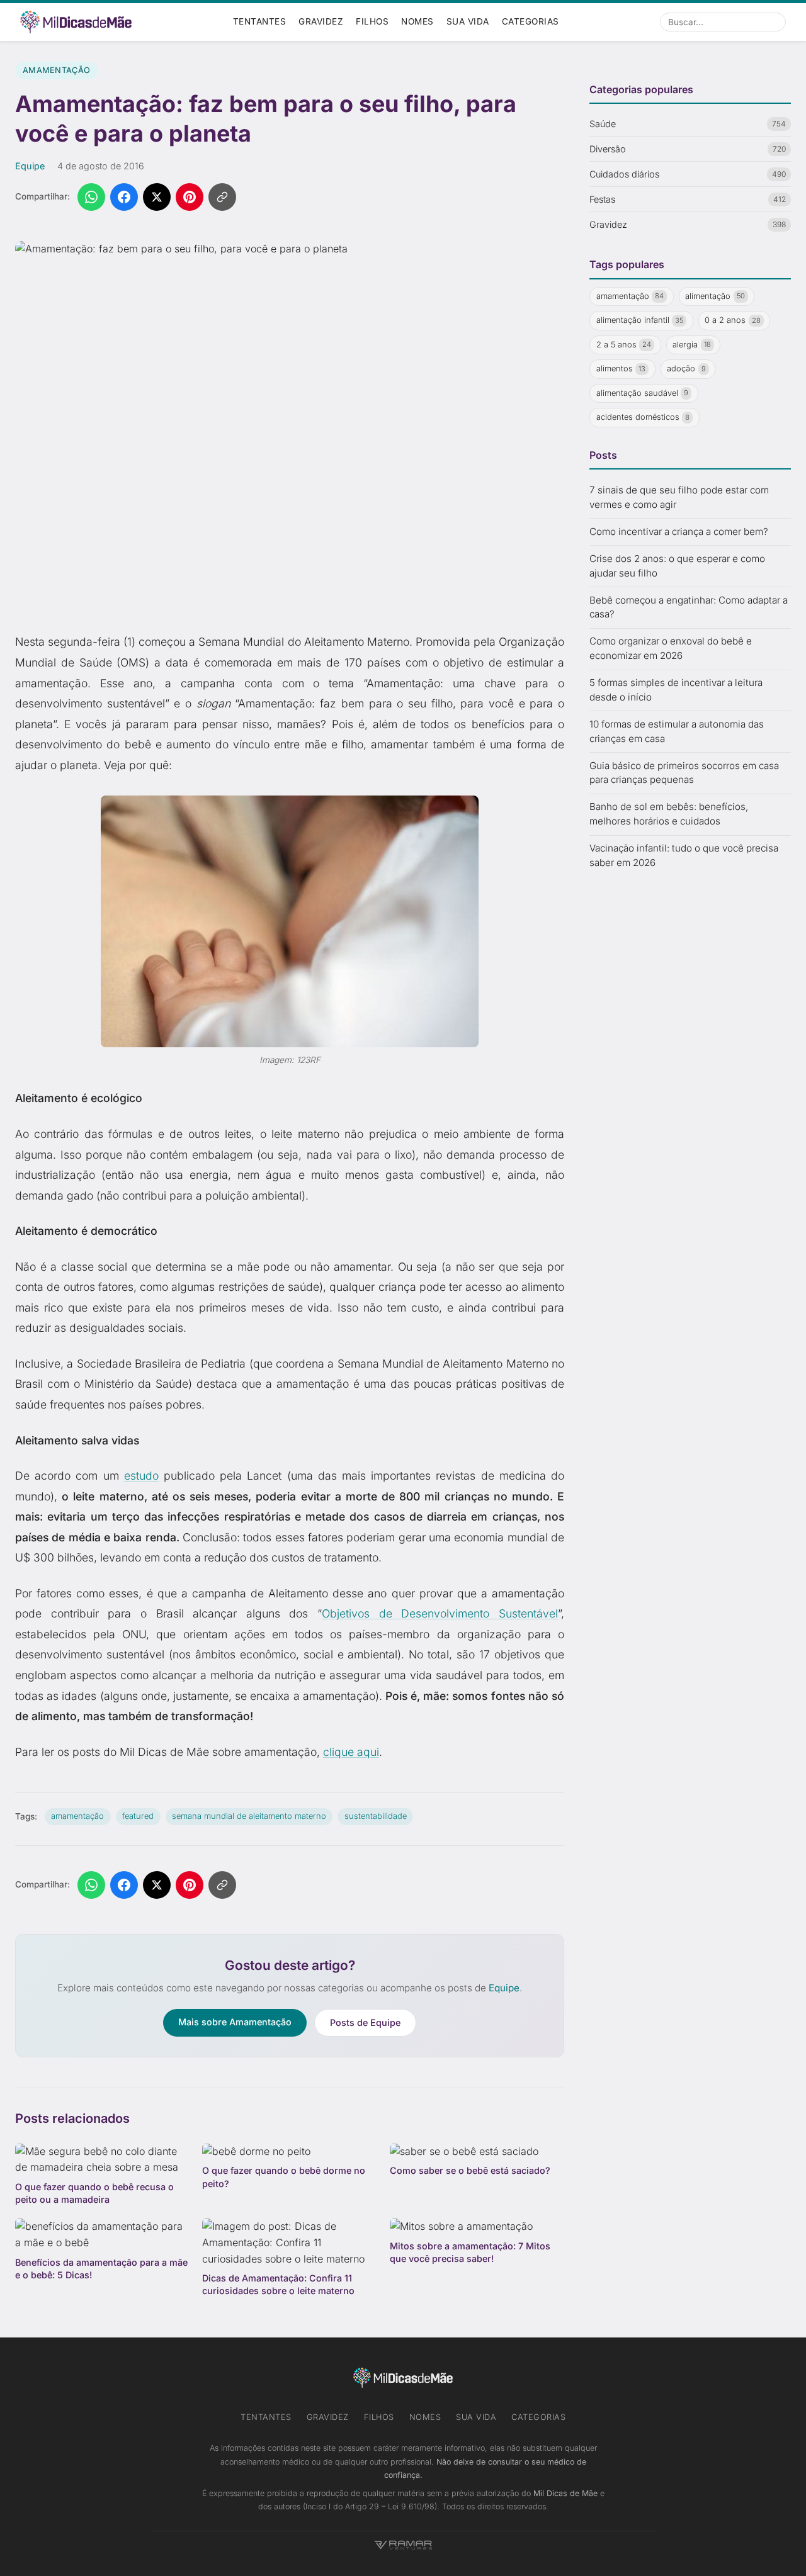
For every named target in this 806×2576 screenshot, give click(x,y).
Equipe (30, 166)
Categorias (531, 21)
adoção (686, 369)
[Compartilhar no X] (157, 197)
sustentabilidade (376, 1816)
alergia (692, 345)
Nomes (417, 21)
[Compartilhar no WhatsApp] (91, 197)
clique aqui (351, 1752)
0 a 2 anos (733, 321)
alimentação (715, 296)
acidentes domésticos (643, 418)
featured (138, 1816)
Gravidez (321, 21)
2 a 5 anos (624, 345)
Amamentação (56, 70)
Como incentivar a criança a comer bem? (679, 532)
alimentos (621, 369)
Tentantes (260, 21)
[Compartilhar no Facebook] (124, 197)
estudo (141, 1476)
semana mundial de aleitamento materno (249, 1816)
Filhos (372, 21)
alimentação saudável (643, 393)
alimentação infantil (640, 321)
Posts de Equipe (365, 2022)
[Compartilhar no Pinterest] (190, 197)
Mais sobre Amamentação (235, 2022)
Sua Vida (468, 21)
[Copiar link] (222, 197)
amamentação (77, 1816)
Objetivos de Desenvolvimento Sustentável (440, 1613)
